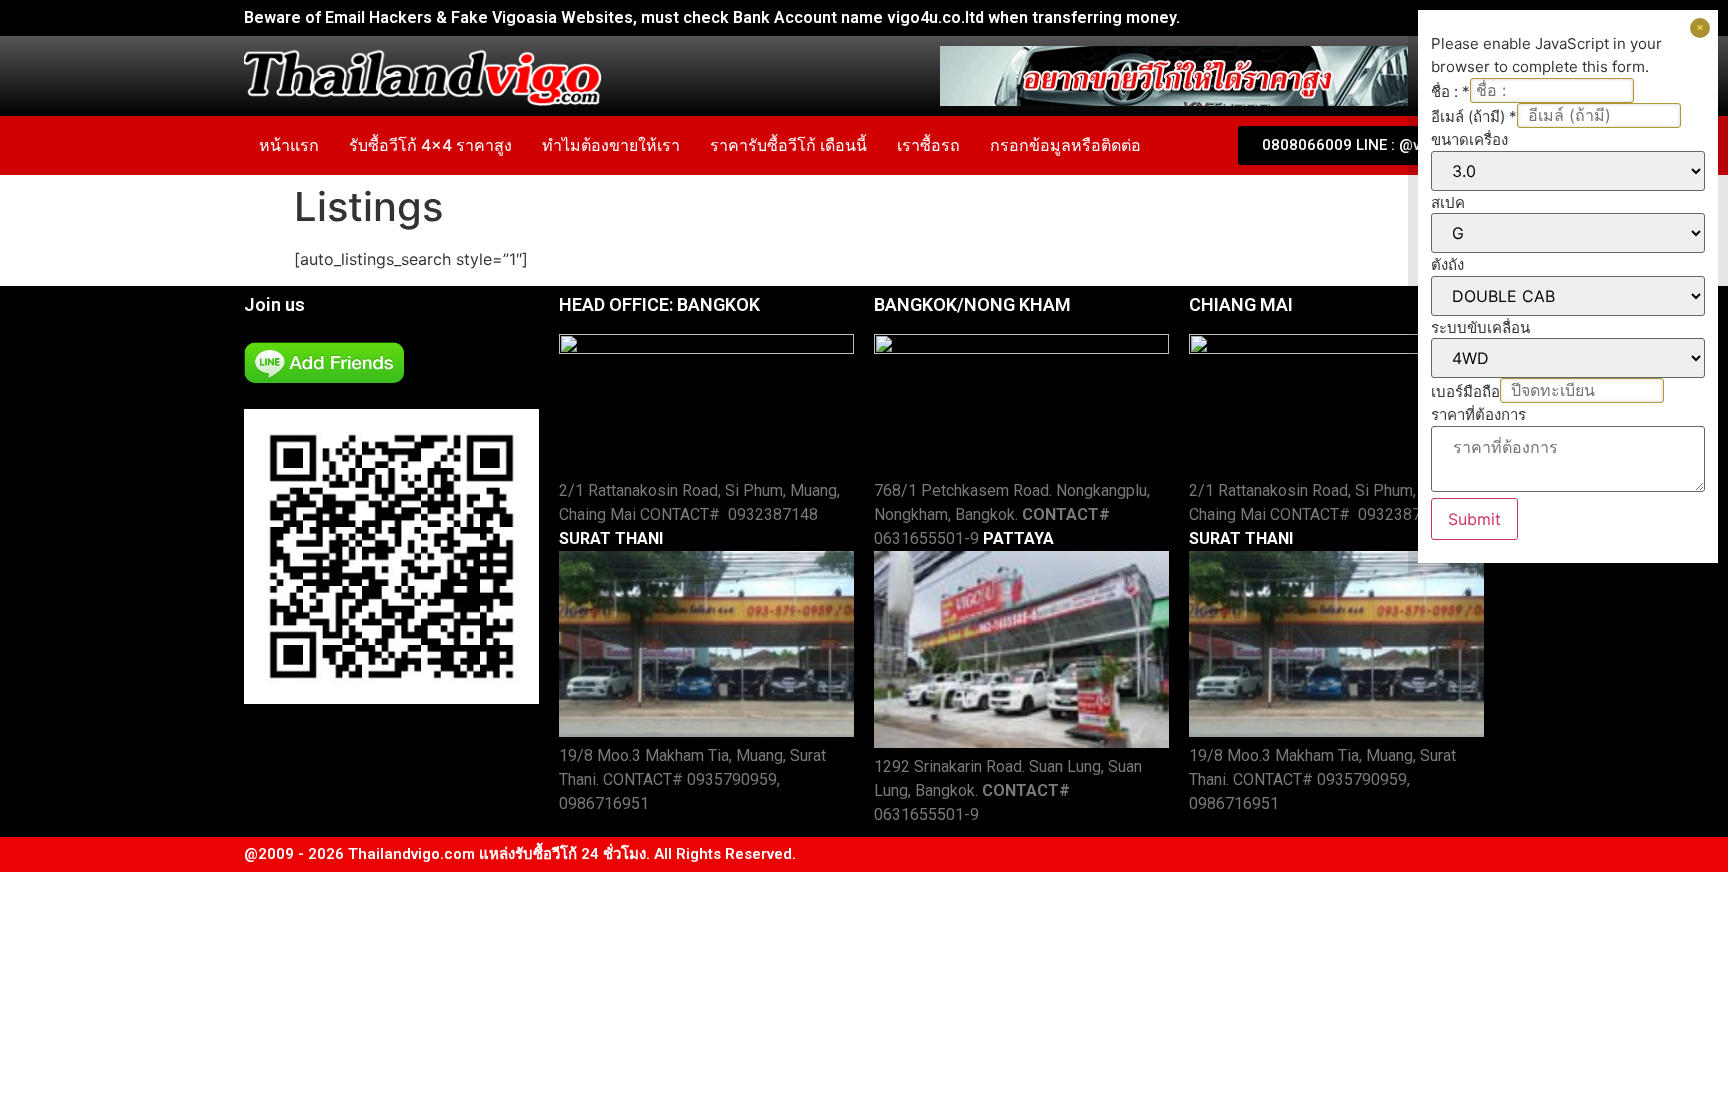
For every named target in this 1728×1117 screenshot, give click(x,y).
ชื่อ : (1450, 91)
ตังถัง (1447, 264)
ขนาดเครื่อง (1469, 139)
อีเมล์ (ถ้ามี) (1474, 116)
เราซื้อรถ (928, 145)
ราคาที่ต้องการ (1478, 414)
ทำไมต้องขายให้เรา (611, 145)
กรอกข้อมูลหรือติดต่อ (1065, 145)
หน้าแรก (289, 145)
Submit (1474, 519)
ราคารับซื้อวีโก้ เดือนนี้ (788, 145)
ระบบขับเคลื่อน (1480, 327)
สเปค (1448, 202)
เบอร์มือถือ (1465, 391)
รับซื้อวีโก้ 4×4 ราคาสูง (430, 145)
